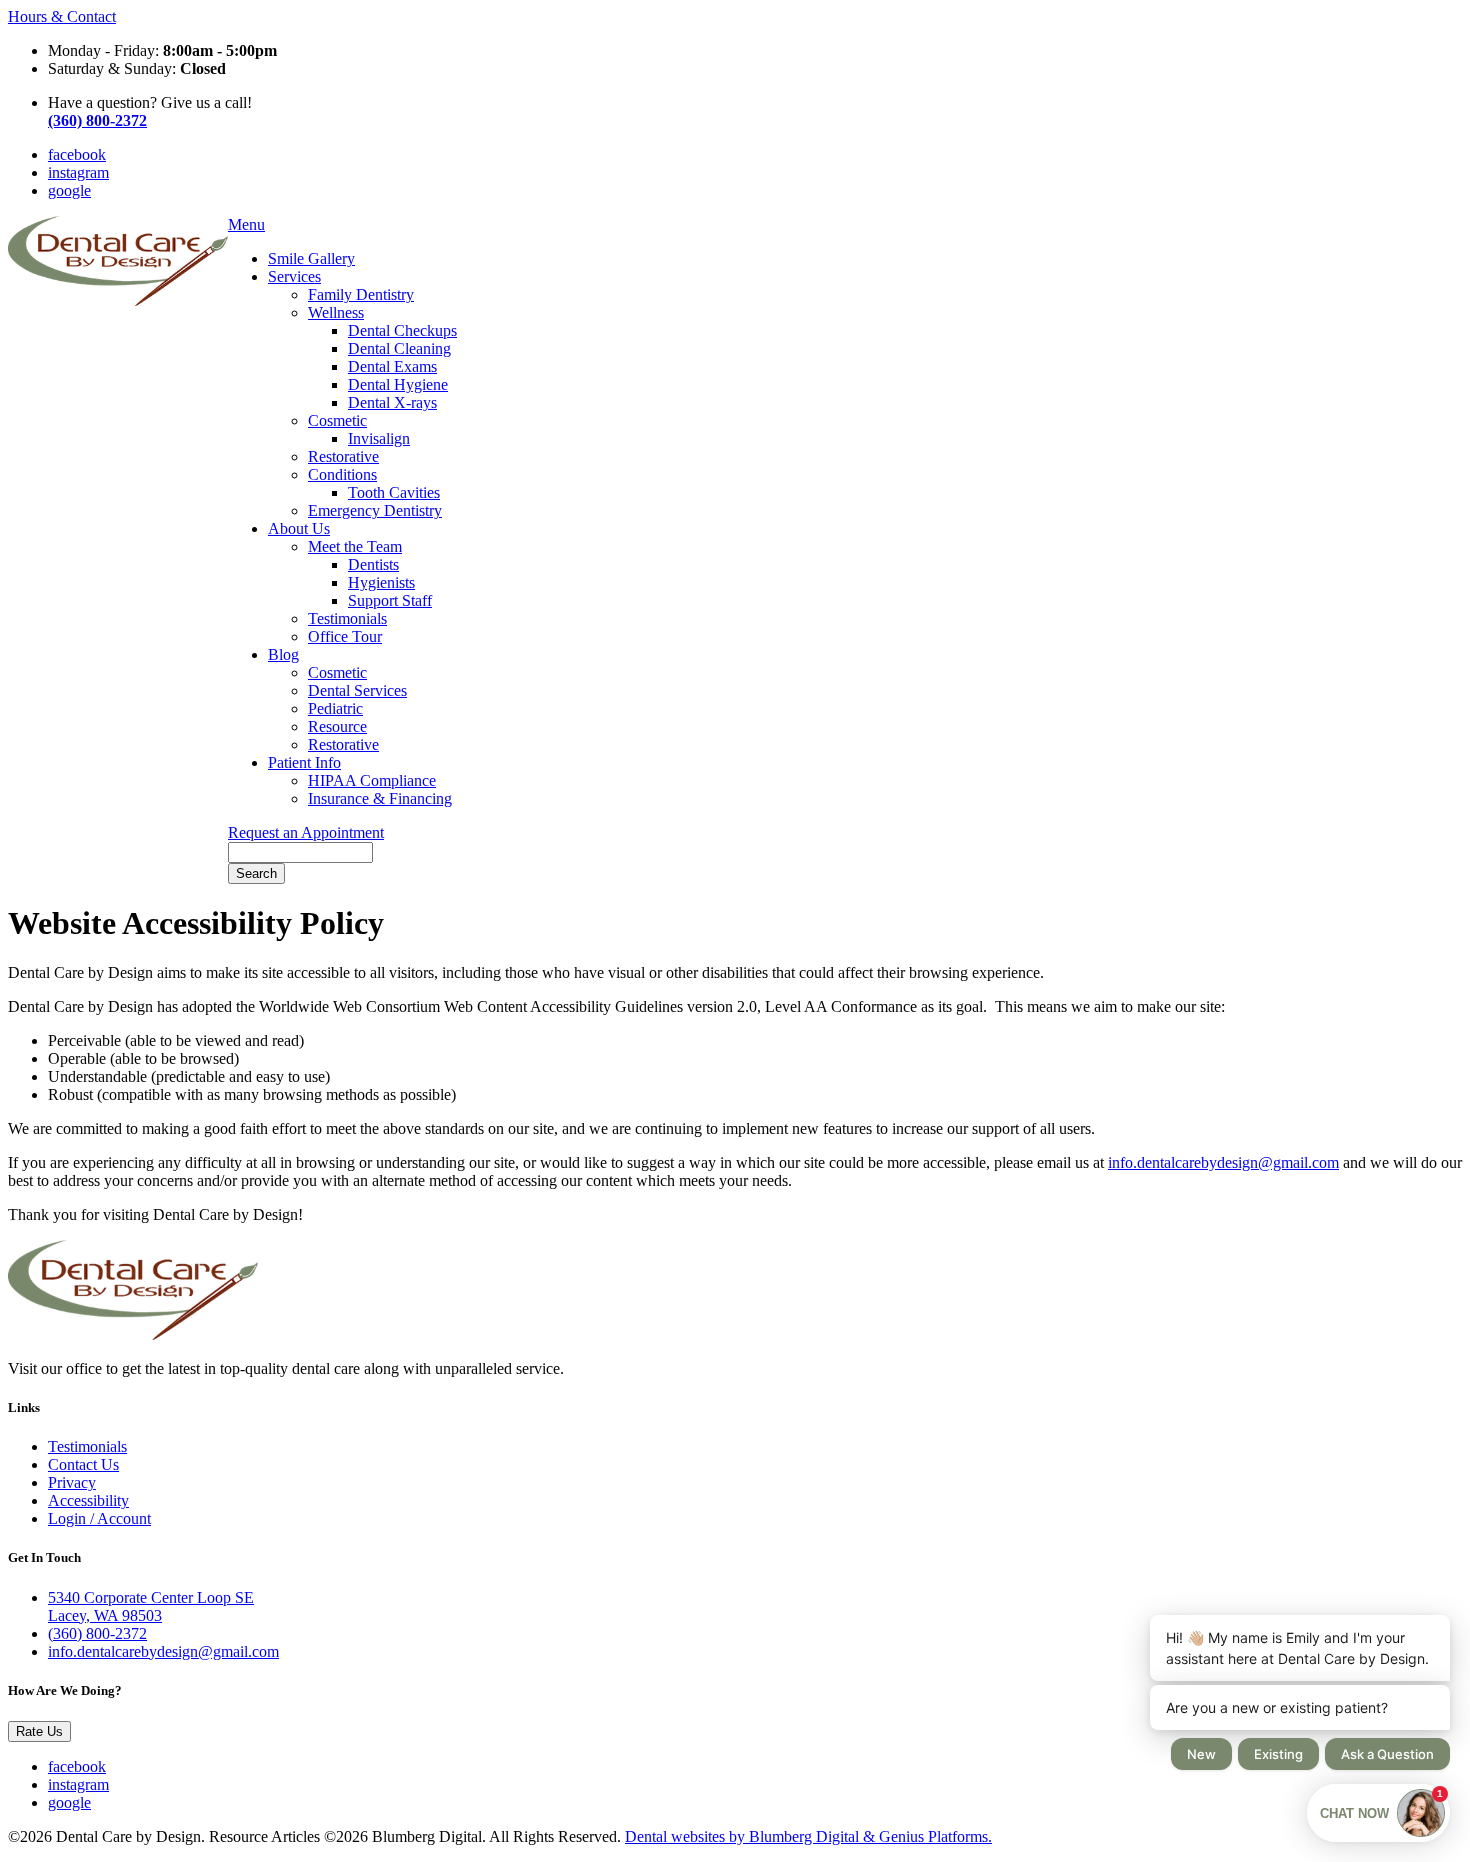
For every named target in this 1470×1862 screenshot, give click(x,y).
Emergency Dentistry (375, 510)
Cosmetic (337, 420)
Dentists (373, 564)
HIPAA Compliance (372, 780)
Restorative (343, 456)
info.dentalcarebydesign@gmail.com (1223, 1162)
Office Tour (345, 636)
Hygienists (381, 582)
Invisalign (379, 438)
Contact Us (83, 1464)
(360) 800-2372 (97, 1633)
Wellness (336, 312)
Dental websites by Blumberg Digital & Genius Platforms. (808, 1836)
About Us (299, 528)
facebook (77, 154)
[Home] (118, 300)
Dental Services (357, 690)
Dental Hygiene (398, 384)
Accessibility (88, 1500)
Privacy (72, 1482)
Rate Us (39, 1731)
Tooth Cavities (394, 492)
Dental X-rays (392, 402)
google (69, 190)
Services (294, 276)
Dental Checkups (402, 330)
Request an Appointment (306, 832)
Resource (337, 726)
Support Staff (390, 600)
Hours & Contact (62, 16)
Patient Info (304, 762)
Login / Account (99, 1518)
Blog (283, 654)
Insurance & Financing (380, 798)
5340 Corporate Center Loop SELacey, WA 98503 (151, 1606)
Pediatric (335, 708)
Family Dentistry (361, 294)
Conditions (342, 474)
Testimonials (347, 618)
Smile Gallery (311, 258)
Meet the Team (355, 546)
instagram (78, 172)
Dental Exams (392, 366)
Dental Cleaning (399, 348)
